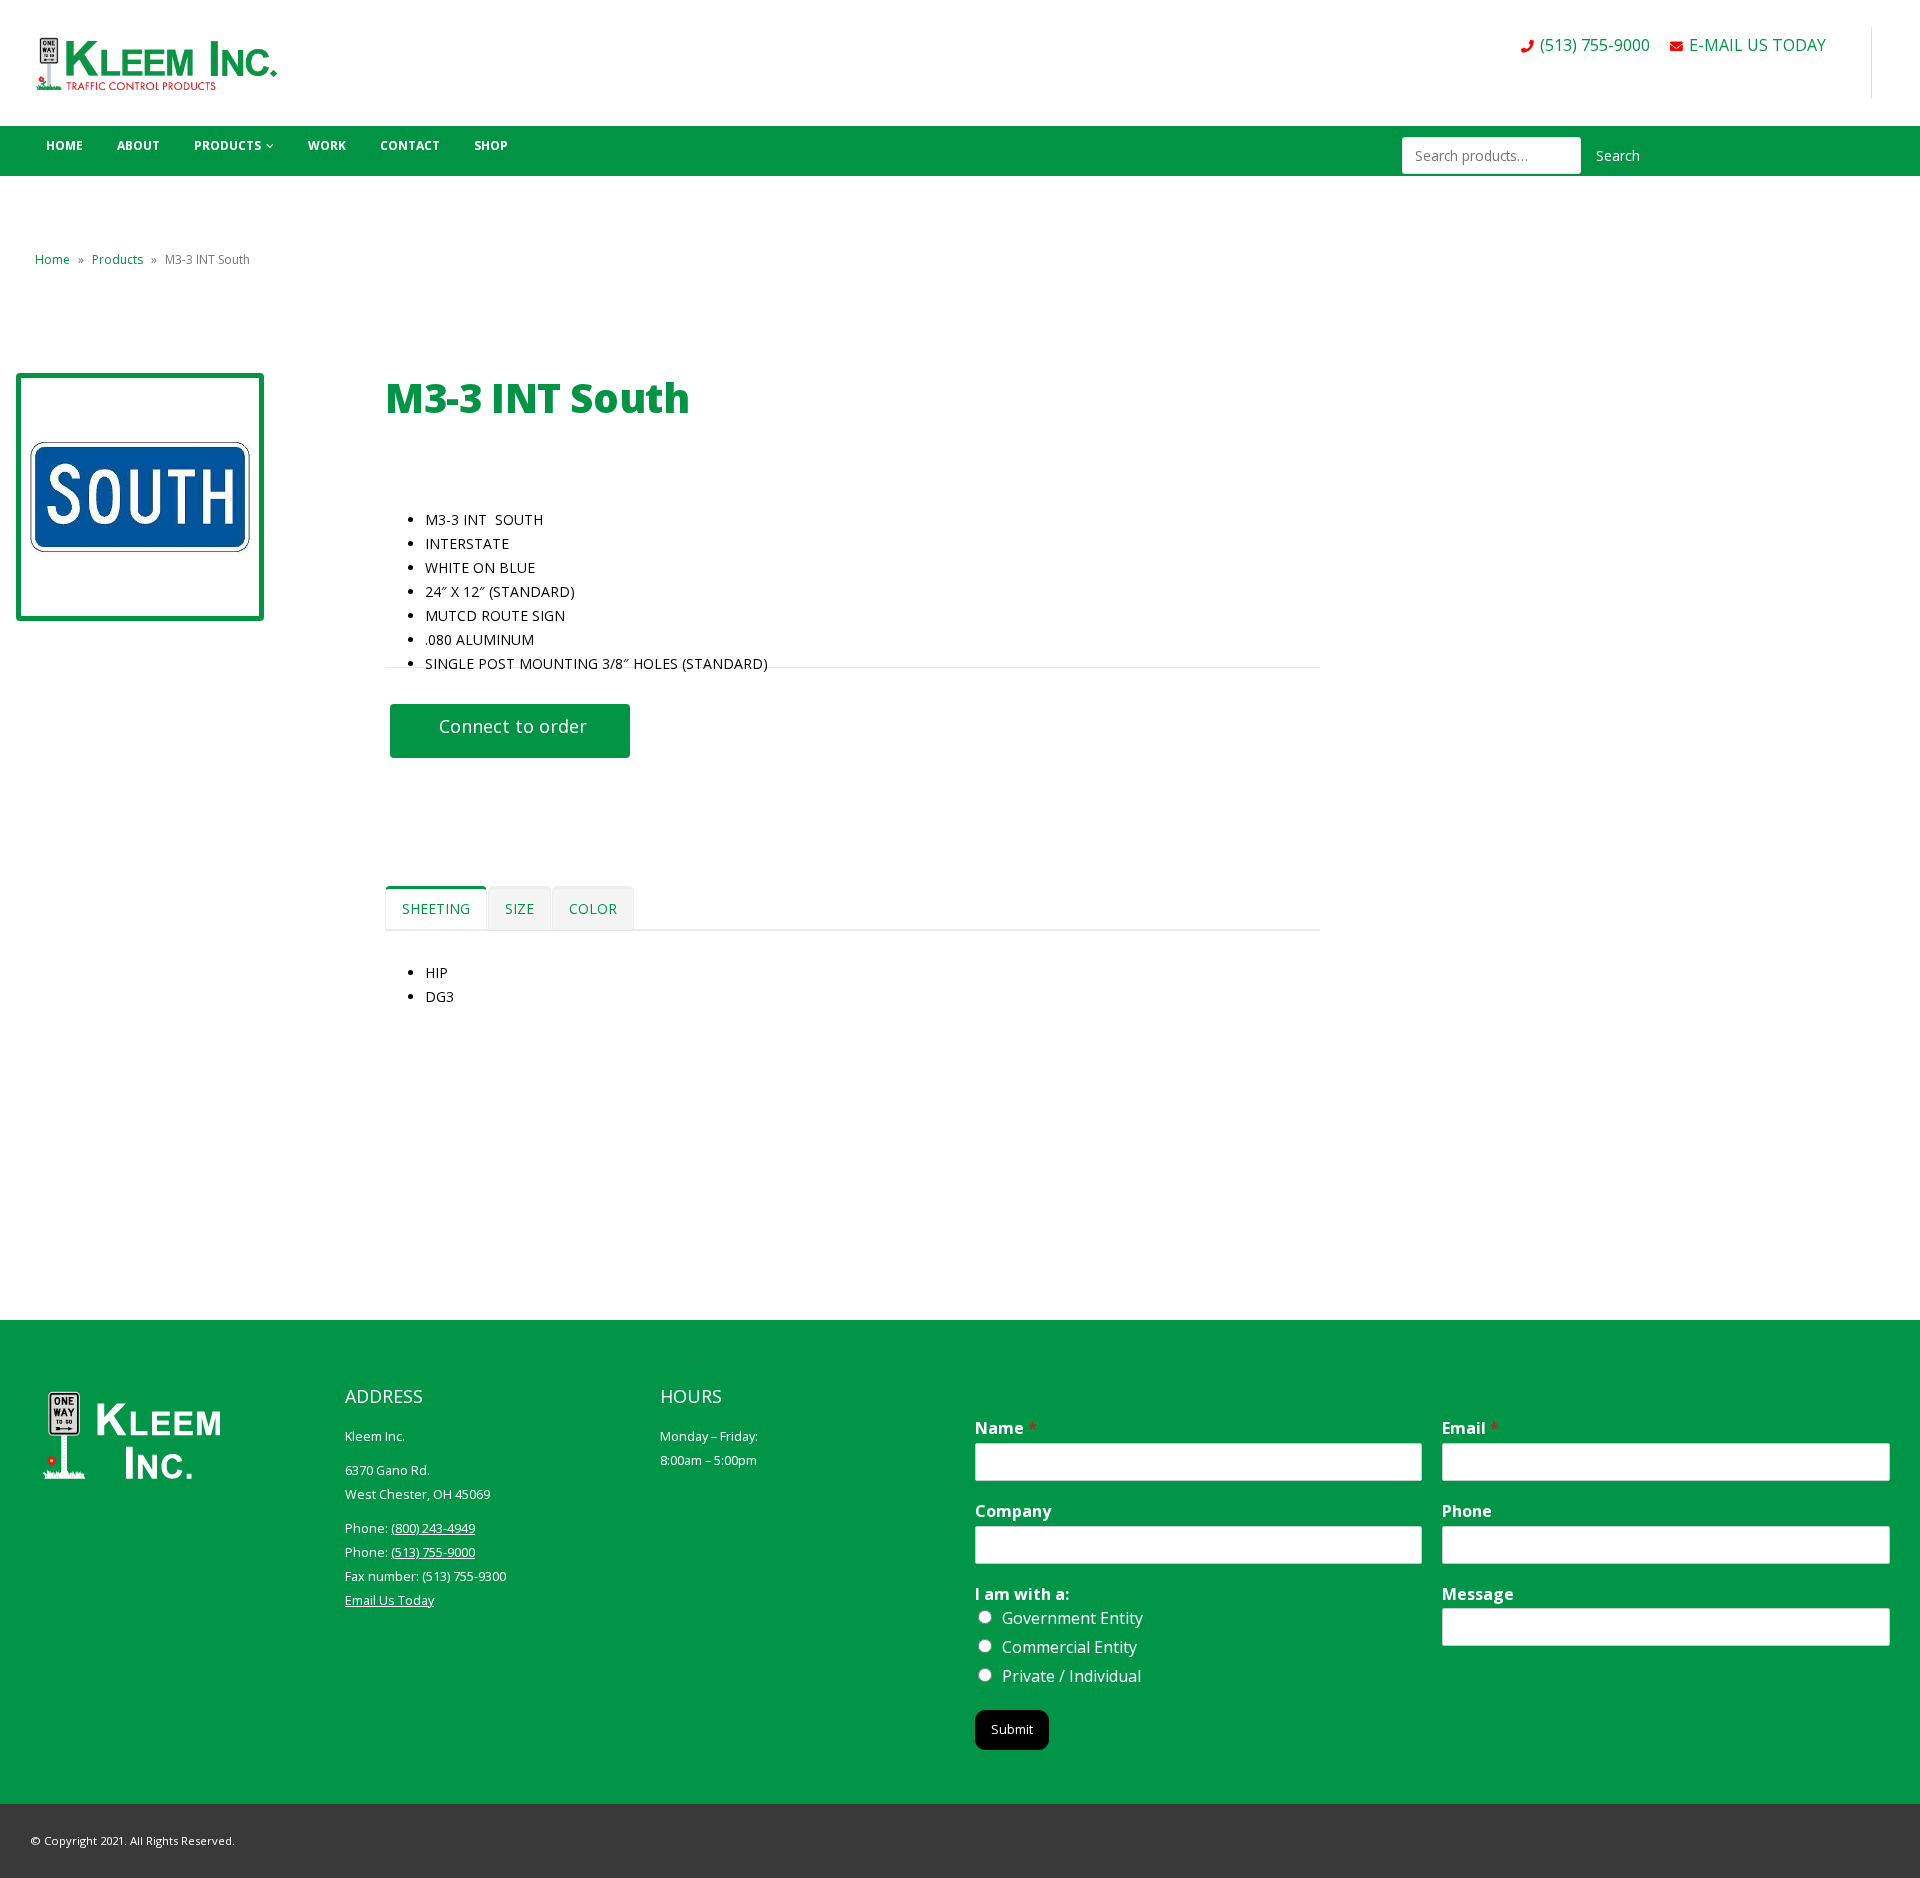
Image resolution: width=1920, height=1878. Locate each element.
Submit (1012, 1729)
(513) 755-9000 (1595, 45)
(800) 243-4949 (433, 1528)
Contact (410, 145)
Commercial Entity (1069, 1647)
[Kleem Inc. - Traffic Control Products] (155, 63)
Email (1470, 1428)
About (138, 145)
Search (1618, 155)
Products (227, 145)
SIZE (519, 908)
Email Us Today (389, 1600)
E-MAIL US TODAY (1757, 45)
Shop (491, 145)
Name (1006, 1428)
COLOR (593, 908)
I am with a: (1022, 1594)
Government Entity (1072, 1618)
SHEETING (436, 908)
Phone (1467, 1511)
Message (1478, 1594)
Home (64, 145)
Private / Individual (1071, 1676)
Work (327, 145)
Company (1013, 1511)
